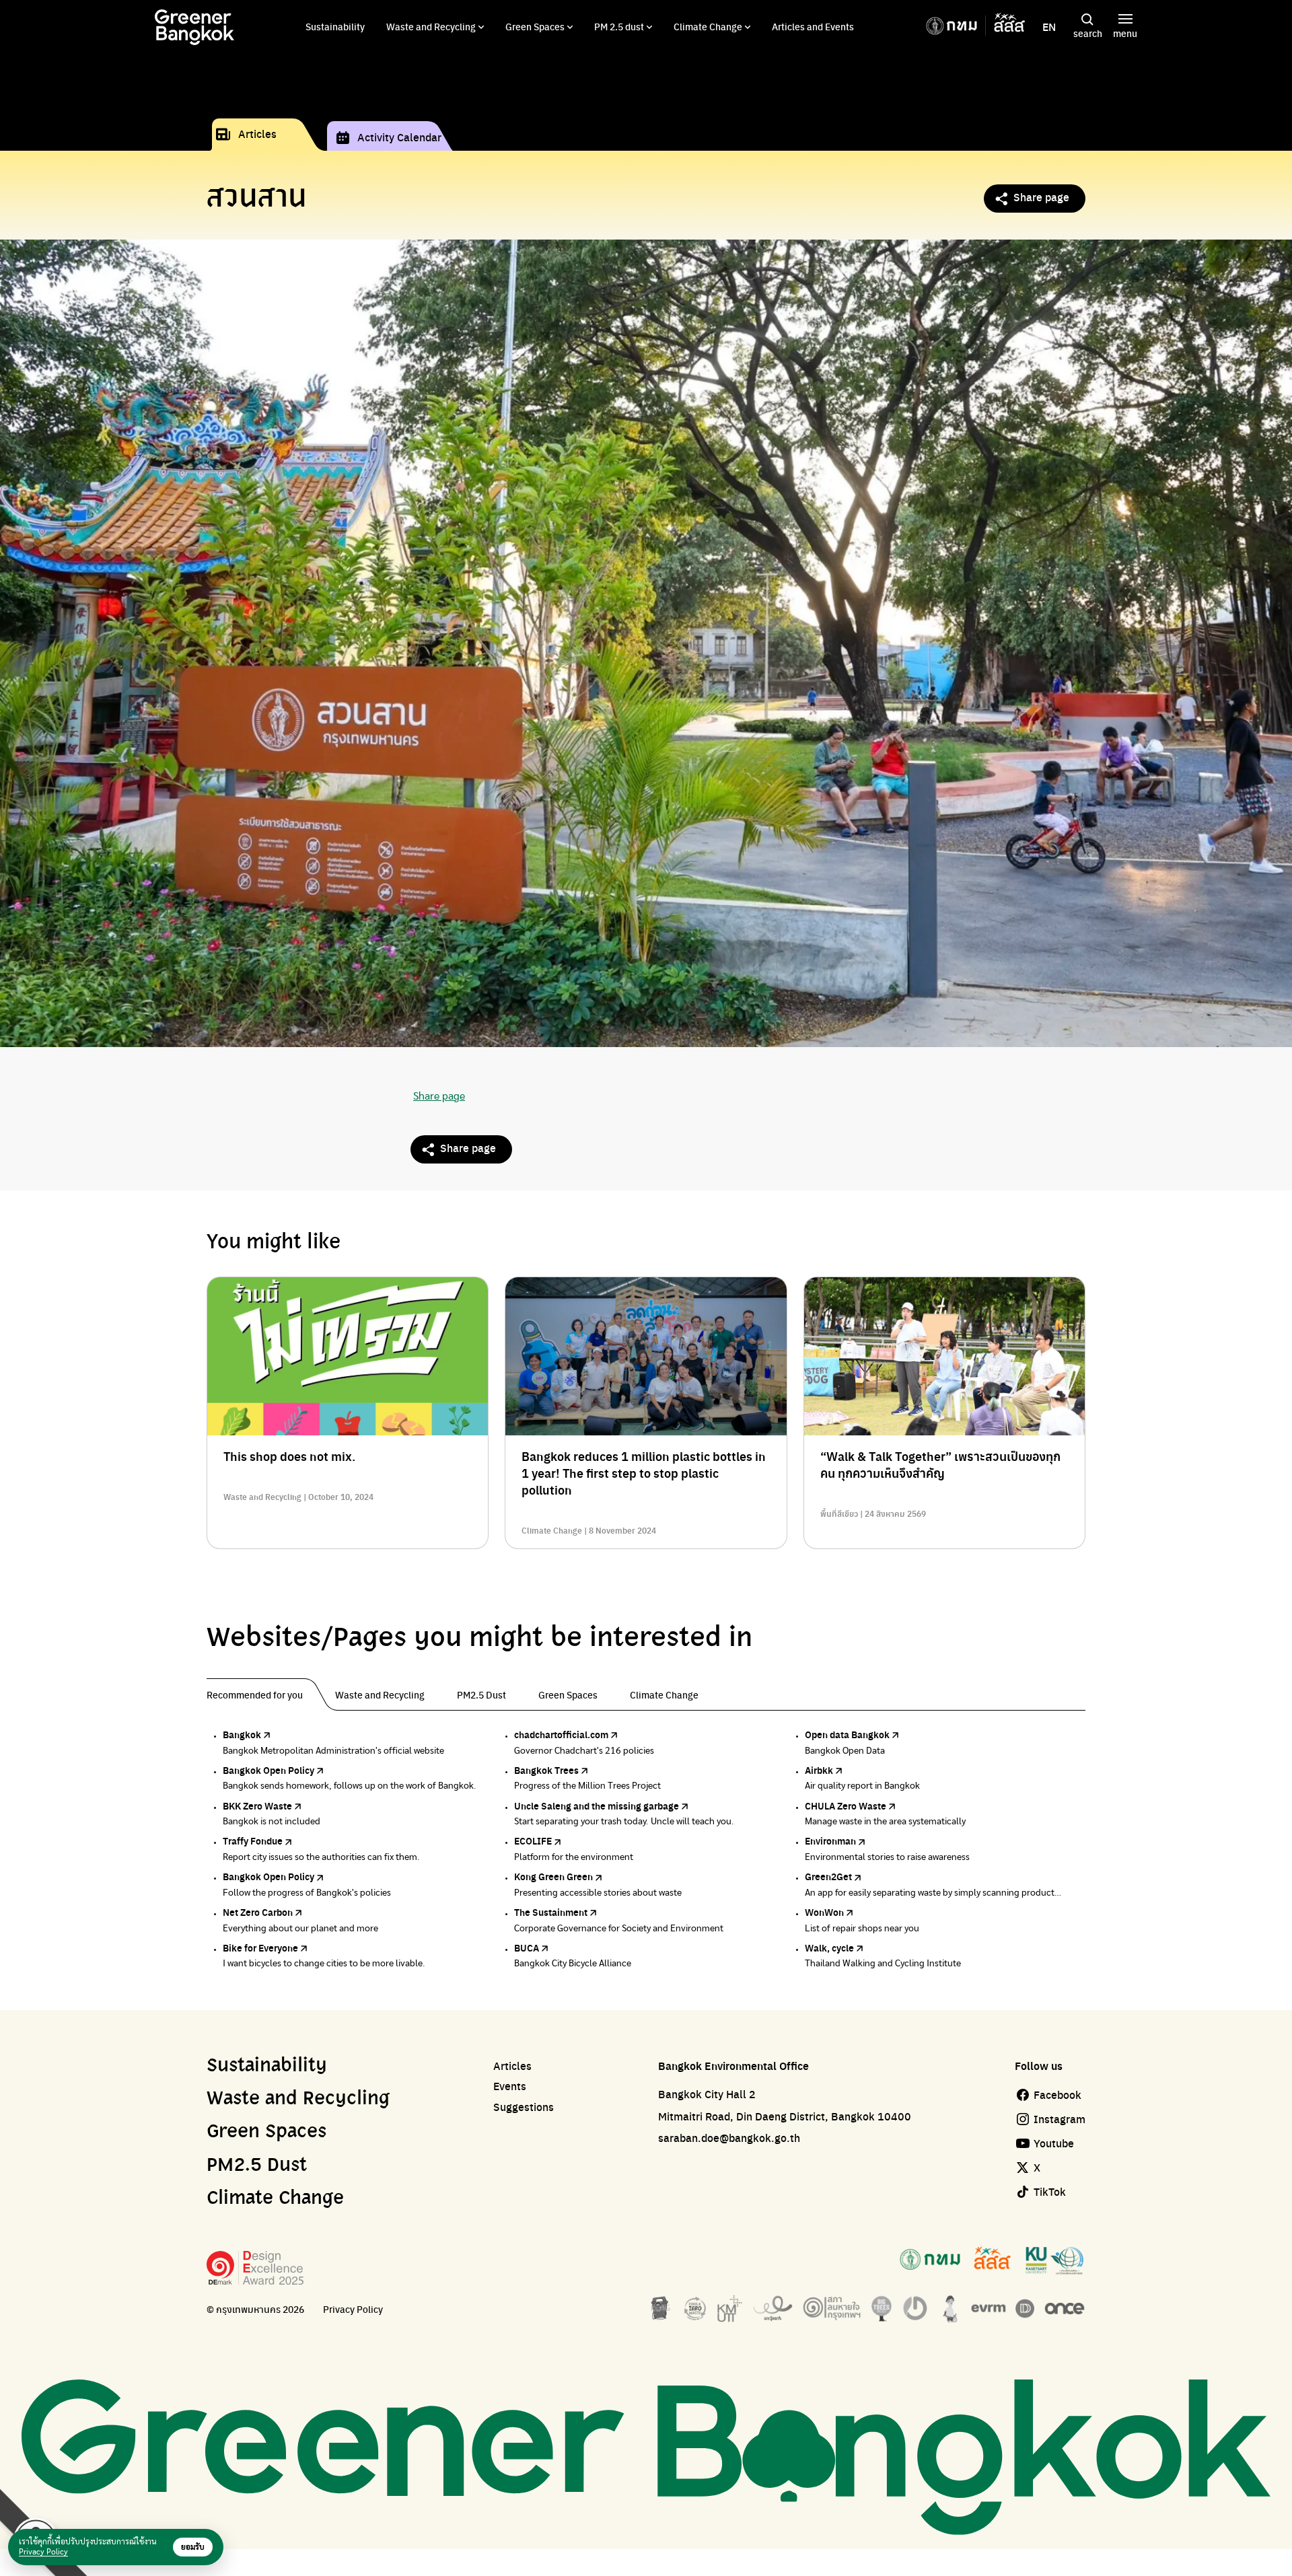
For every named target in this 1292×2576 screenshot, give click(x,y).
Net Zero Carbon (258, 1912)
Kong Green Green (553, 1876)
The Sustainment (551, 1912)
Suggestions (524, 2107)
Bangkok (242, 1734)
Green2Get (828, 1876)
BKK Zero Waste (257, 1805)
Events (510, 2086)
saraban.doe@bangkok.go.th (729, 2138)
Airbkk (819, 1770)
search (1088, 33)
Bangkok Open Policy (268, 1770)
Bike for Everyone (260, 1947)
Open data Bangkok (847, 1734)
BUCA (527, 1947)
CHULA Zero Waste (846, 1805)
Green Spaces (535, 26)
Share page (1041, 197)
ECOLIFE (533, 1840)
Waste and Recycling (431, 26)
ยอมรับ (193, 2547)
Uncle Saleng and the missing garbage (597, 1805)
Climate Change (708, 26)
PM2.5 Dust (257, 2166)
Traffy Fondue (253, 1840)
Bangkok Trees (546, 1770)
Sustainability (335, 26)
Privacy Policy (353, 2309)
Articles (257, 134)
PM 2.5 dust (619, 26)
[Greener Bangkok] (194, 27)
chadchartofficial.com (561, 1734)
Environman (830, 1840)
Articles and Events (813, 26)
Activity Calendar (399, 137)
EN (1049, 27)
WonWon (824, 1912)
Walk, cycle (829, 1947)
